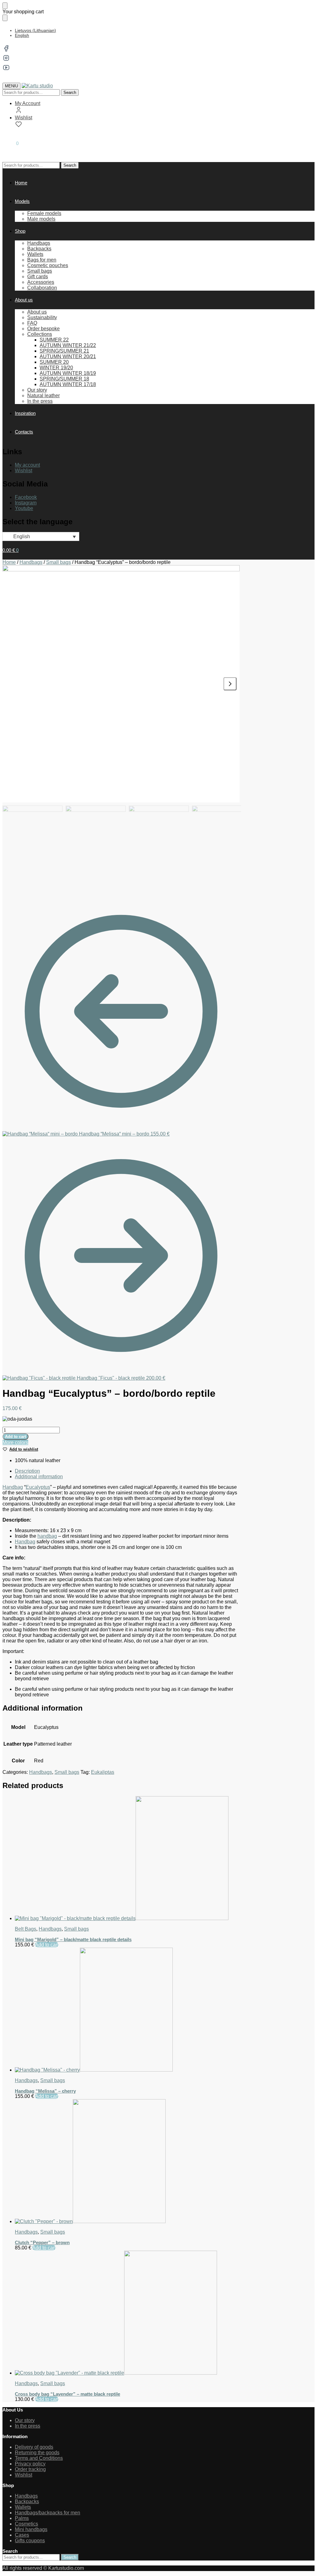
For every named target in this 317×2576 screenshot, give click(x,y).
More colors (15, 1442)
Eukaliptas (103, 1772)
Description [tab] (27, 1471)
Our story (25, 2420)
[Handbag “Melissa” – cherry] (127, 2010)
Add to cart (15, 1437)
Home (9, 562)
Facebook (26, 497)
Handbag (13, 1487)
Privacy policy (30, 2464)
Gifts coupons (30, 2541)
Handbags (31, 562)
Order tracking (30, 2469)
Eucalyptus (38, 1487)
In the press (28, 2426)
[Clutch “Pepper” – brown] (127, 2162)
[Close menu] (5, 6)
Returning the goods (37, 2453)
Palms (22, 2518)
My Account (28, 103)
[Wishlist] (303, 9)
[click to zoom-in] (121, 684)
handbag (47, 1536)
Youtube (24, 508)
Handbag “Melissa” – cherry (45, 2091)
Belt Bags (26, 1929)
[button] (11, 143)
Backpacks (27, 2501)
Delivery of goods (34, 2447)
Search (70, 92)
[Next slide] (230, 684)
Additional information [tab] (39, 1477)
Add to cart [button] (47, 1945)
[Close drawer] (5, 18)
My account (27, 465)
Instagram (26, 503)
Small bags (59, 562)
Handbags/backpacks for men (48, 2513)
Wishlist (24, 118)
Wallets (23, 2507)
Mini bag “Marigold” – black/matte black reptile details (73, 1939)
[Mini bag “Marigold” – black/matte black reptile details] (127, 1859)
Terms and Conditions (39, 2458)
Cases (22, 2535)
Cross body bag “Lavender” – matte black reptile (67, 2394)
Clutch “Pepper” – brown (42, 2242)
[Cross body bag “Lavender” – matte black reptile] (127, 2313)
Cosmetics (26, 2524)
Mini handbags (31, 2529)
